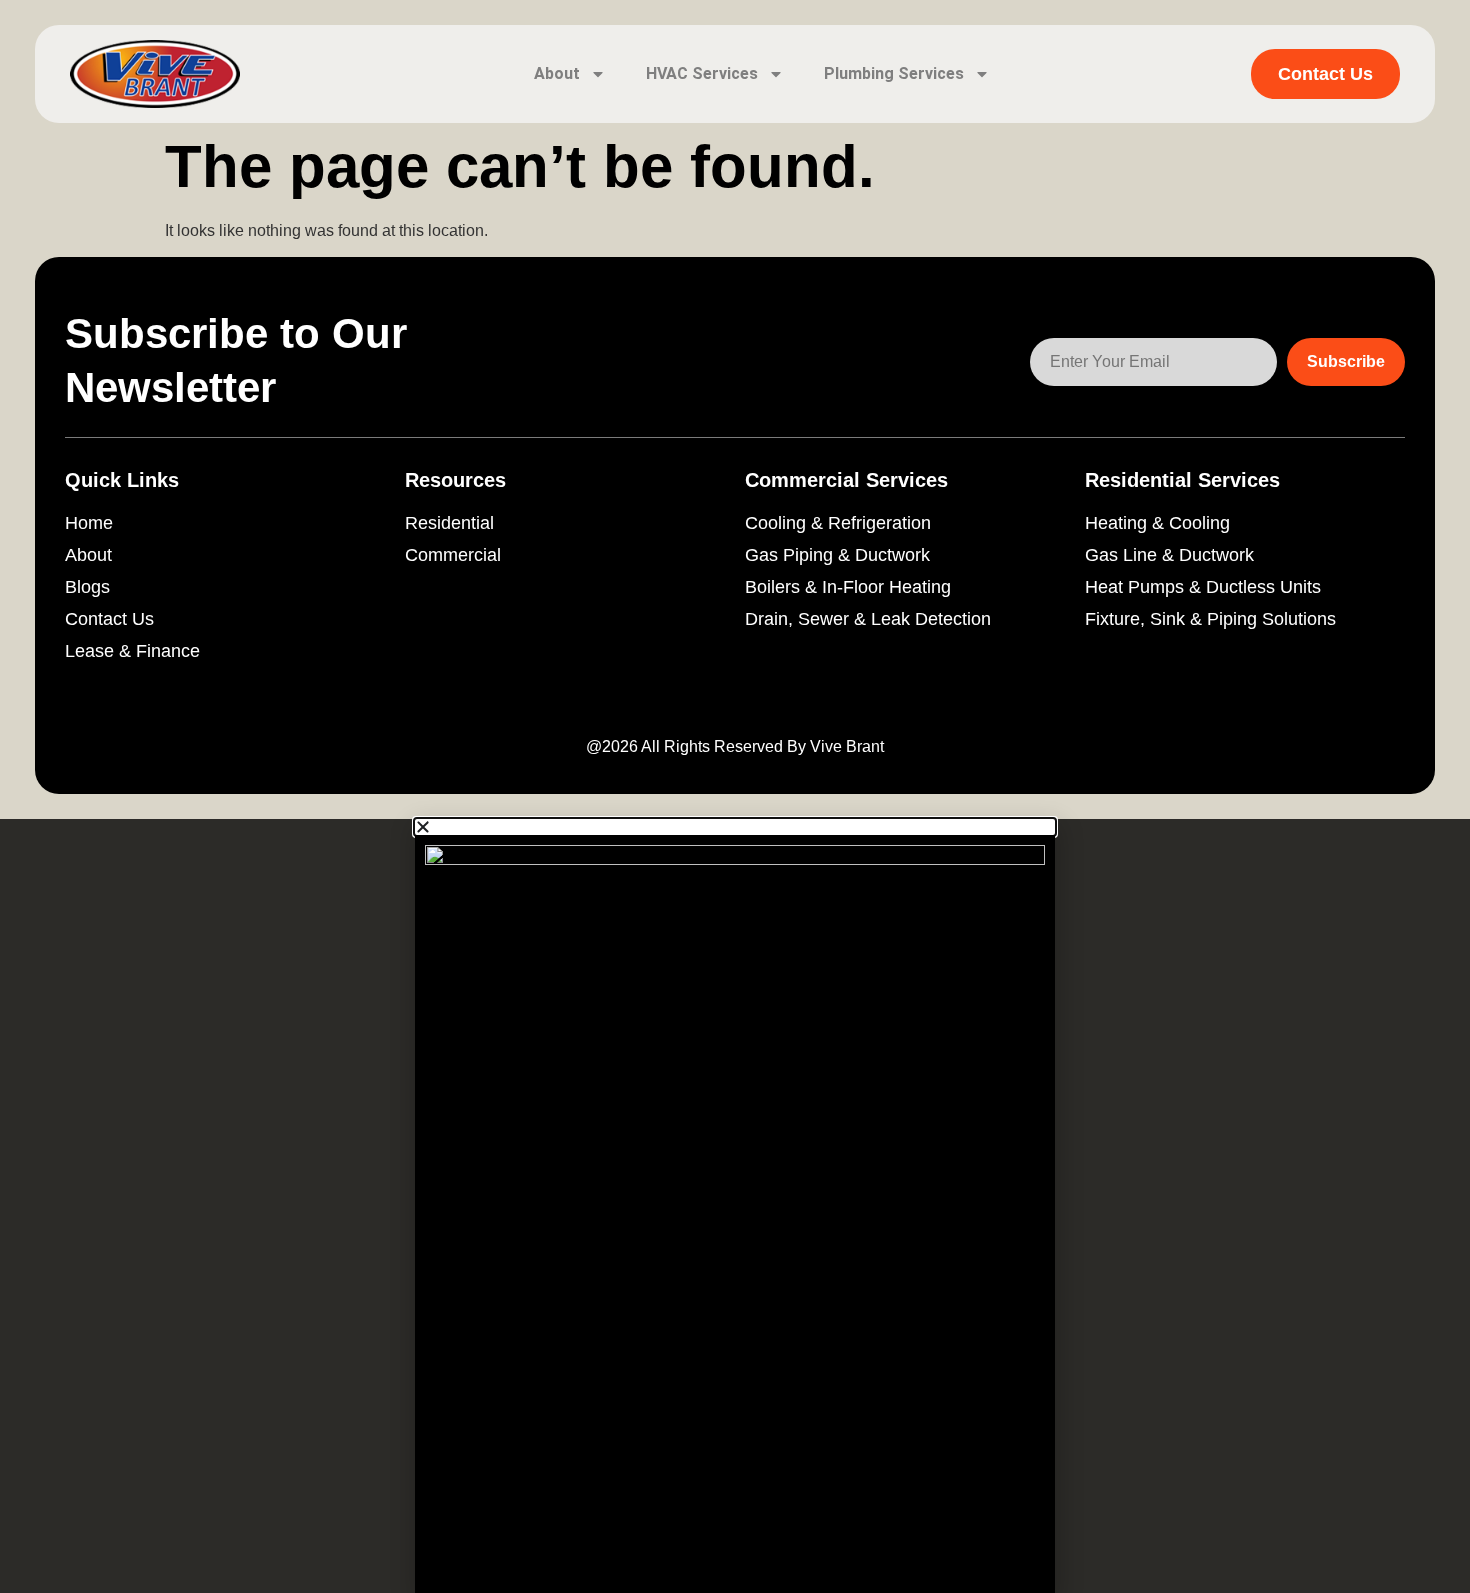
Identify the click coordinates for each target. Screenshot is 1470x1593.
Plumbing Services (894, 73)
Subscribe (1346, 361)
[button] (735, 827)
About (557, 73)
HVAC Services (702, 73)
